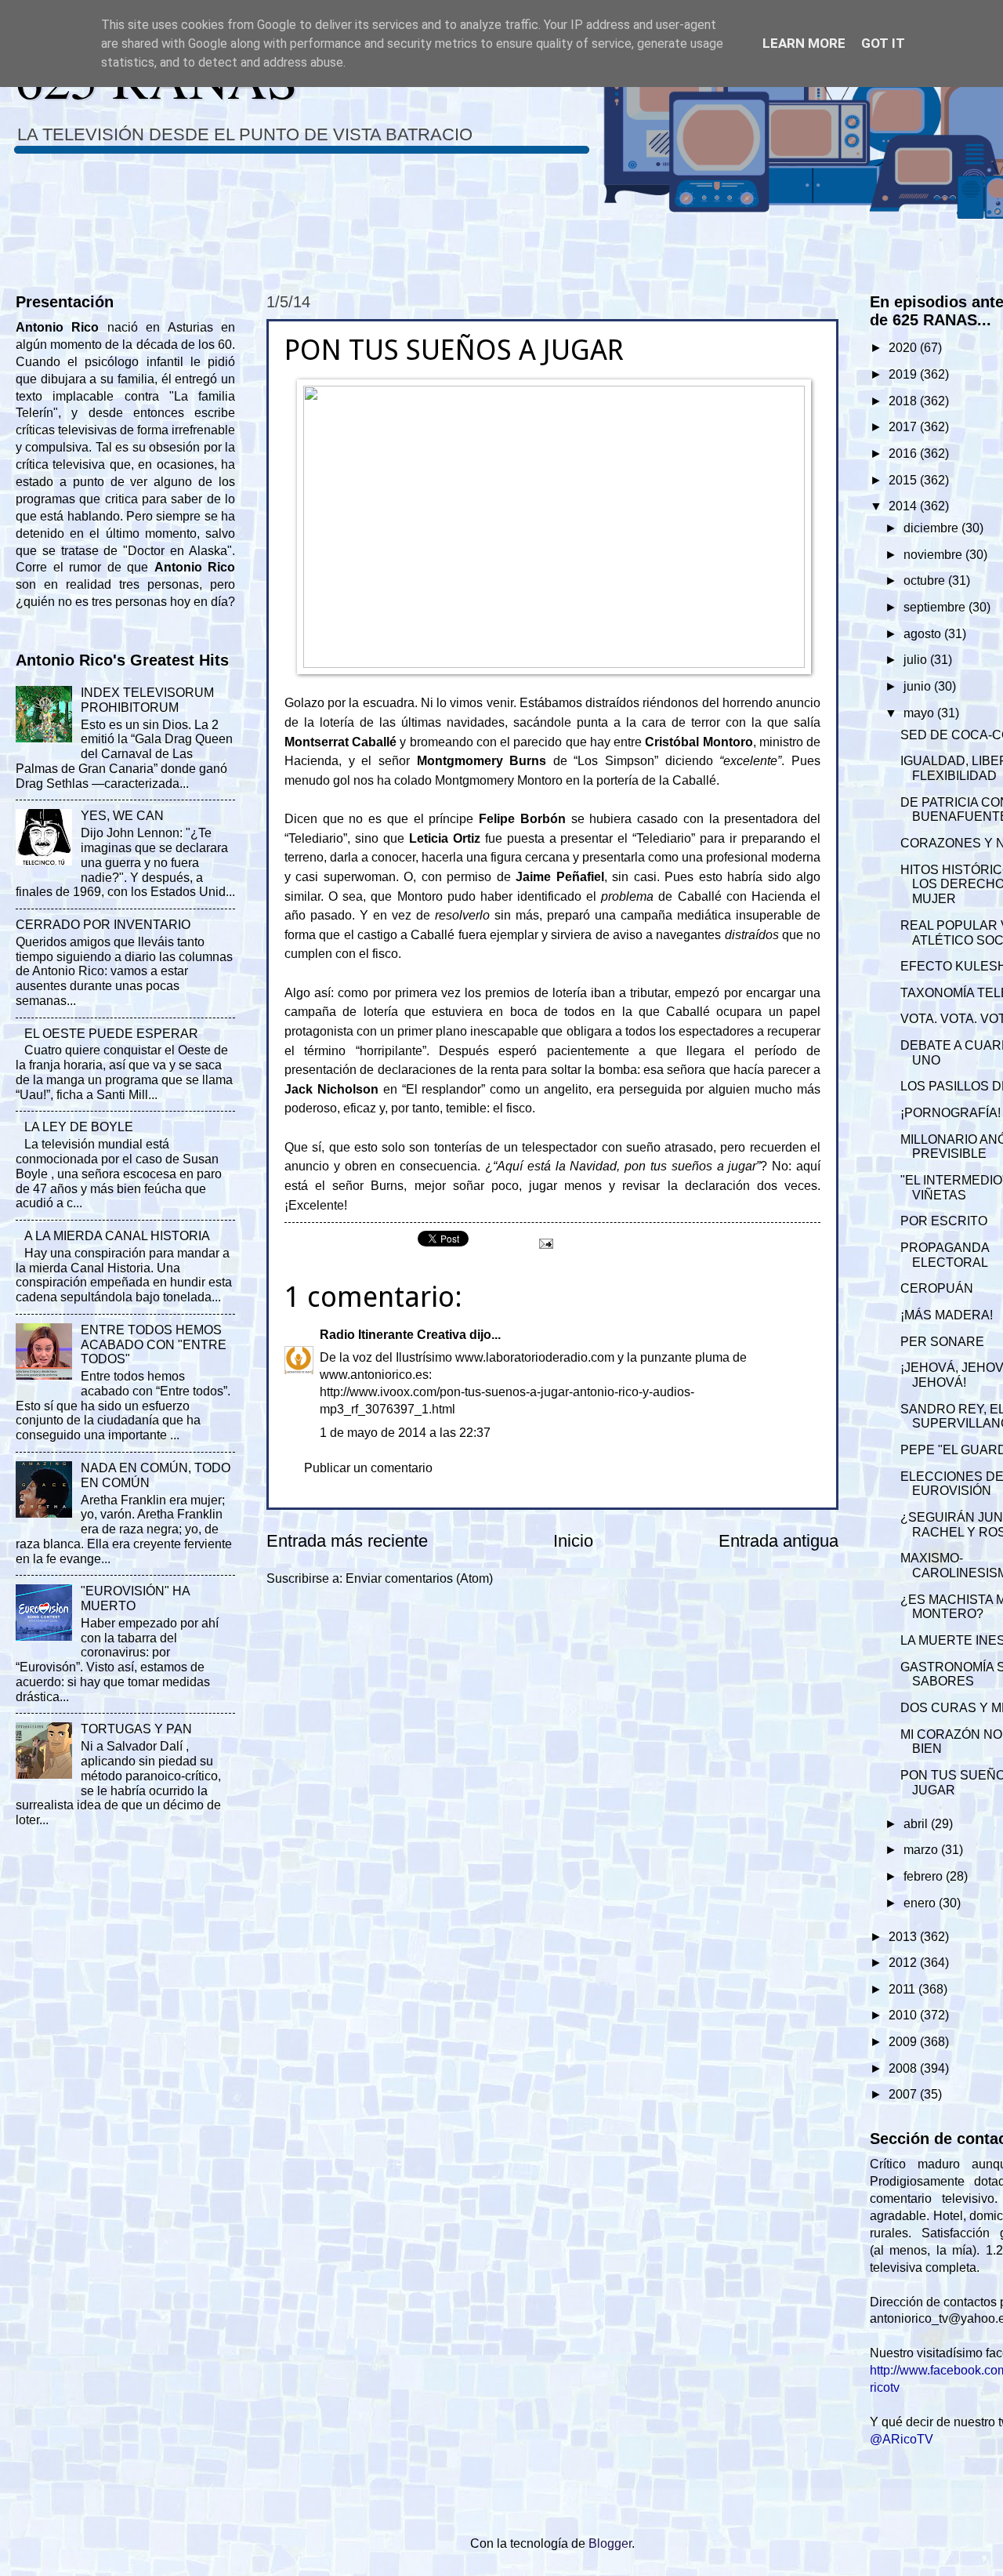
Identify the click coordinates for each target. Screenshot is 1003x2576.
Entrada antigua (779, 1541)
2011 (903, 1989)
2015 (904, 480)
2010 (904, 2015)
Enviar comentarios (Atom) (419, 1578)
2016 (904, 454)
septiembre (936, 607)
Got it (883, 43)
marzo (922, 1850)
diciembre (932, 528)
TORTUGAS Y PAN (136, 1729)
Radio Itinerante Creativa (393, 1335)
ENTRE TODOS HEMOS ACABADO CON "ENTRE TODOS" (154, 1345)
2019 (904, 374)
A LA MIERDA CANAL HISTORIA (117, 1236)
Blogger (610, 2543)
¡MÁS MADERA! (947, 1315)
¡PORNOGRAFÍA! (950, 1113)
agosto (924, 634)
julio (917, 660)
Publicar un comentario (368, 1468)
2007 (904, 2094)
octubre (926, 581)
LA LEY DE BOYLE (79, 1127)
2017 (904, 427)
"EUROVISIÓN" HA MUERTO (135, 1598)
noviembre (934, 555)
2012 (904, 1963)
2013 (904, 1937)
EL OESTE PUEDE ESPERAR (111, 1034)
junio (919, 686)
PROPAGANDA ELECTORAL (945, 1255)
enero (921, 1903)
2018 (904, 401)
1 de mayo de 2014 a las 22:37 (405, 1433)
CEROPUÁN (937, 1288)
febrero (925, 1876)
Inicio (573, 1541)
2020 (904, 348)
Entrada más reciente (347, 1541)
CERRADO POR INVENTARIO (103, 925)
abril (917, 1824)
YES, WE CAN (122, 816)
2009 (904, 2042)
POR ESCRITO (944, 1221)
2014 (904, 506)
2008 (904, 2068)
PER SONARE (942, 1342)
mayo (920, 713)
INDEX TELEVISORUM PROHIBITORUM (147, 700)
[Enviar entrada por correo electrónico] (545, 1242)
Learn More (804, 43)
